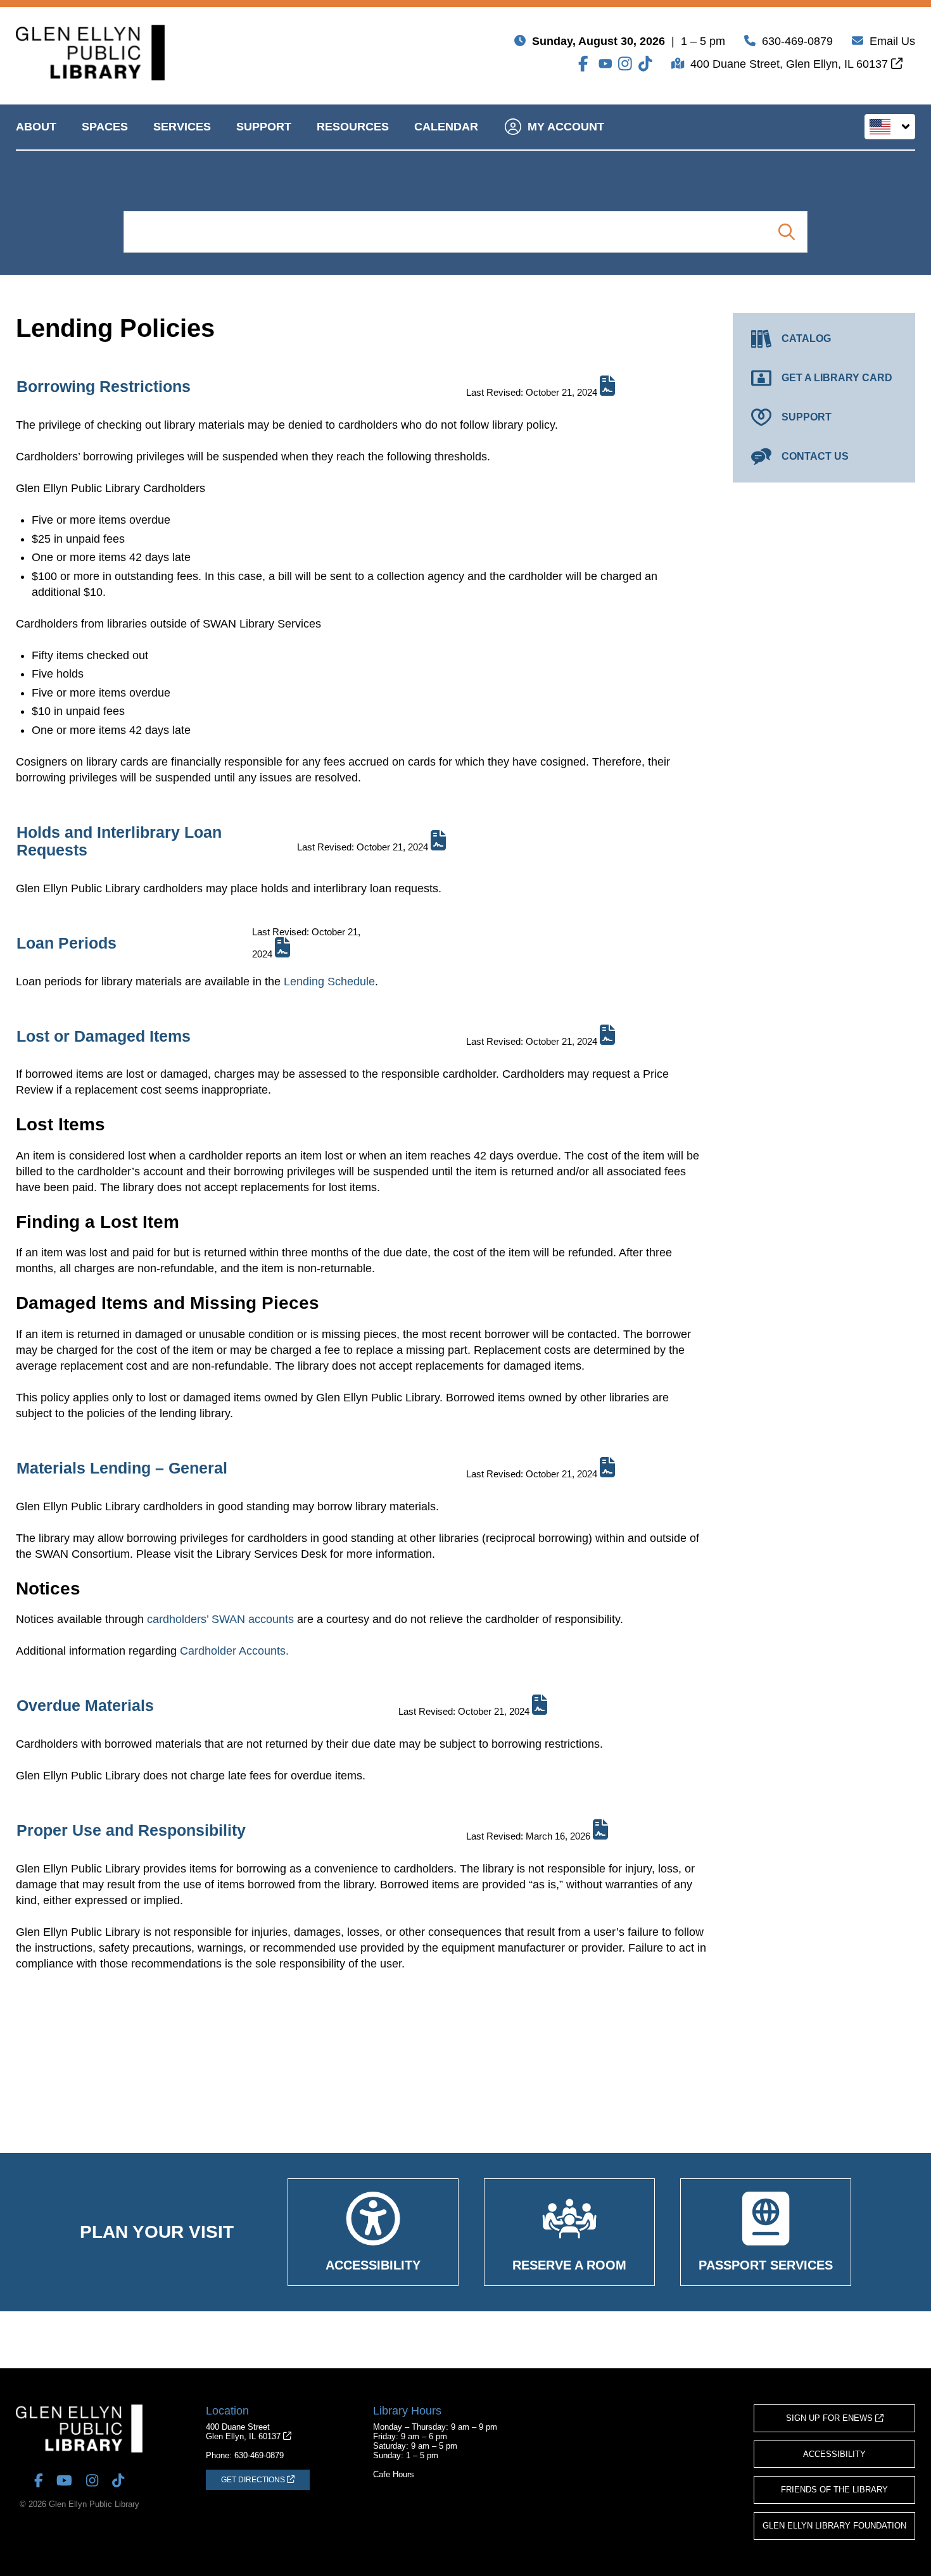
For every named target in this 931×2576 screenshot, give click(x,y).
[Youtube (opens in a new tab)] (605, 64)
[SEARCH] (786, 232)
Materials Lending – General (122, 1468)
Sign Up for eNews (831, 2418)
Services (182, 127)
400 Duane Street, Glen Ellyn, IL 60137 (791, 64)
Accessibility (834, 2454)
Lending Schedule (329, 982)
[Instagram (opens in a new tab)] (625, 64)
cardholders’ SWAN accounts (220, 1619)
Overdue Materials (85, 1705)
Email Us (892, 41)
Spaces (105, 127)
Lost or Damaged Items (104, 1036)
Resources (353, 127)
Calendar (446, 127)
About (36, 127)
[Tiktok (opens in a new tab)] (645, 64)
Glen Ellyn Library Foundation (834, 2526)
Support (264, 127)
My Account (566, 127)
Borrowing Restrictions (104, 386)
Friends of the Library (834, 2490)
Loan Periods (66, 943)
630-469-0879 (797, 41)
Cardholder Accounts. (234, 1651)
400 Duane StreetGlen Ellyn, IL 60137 (244, 2432)
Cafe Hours (394, 2474)
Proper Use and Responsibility (131, 1830)
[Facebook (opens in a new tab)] (585, 64)
